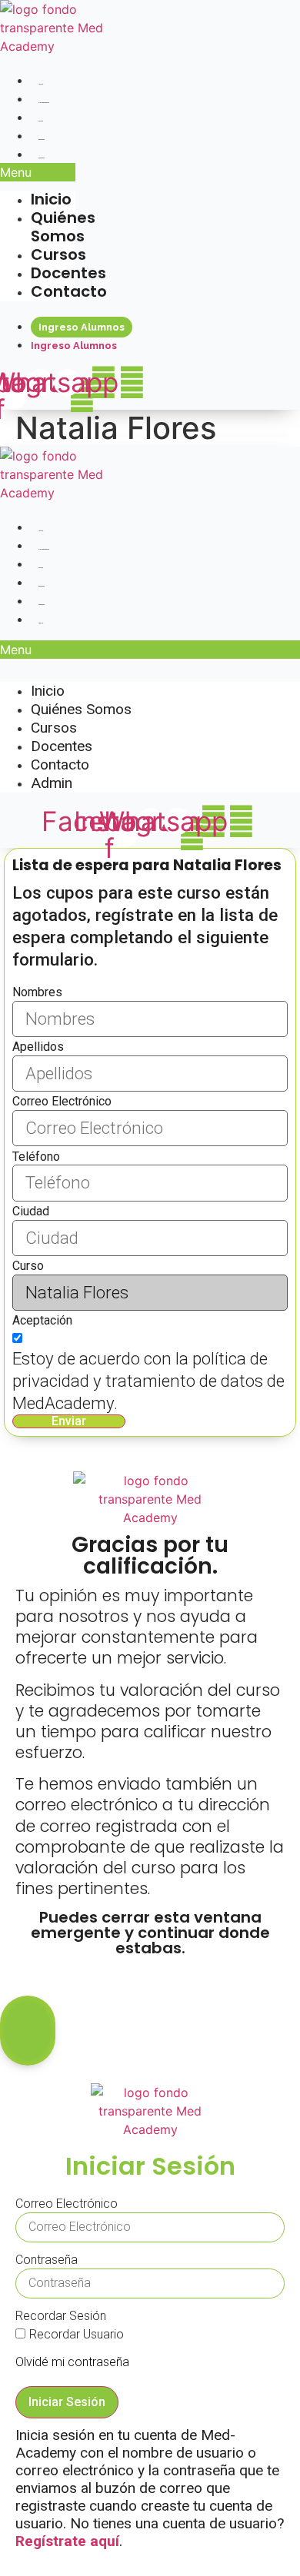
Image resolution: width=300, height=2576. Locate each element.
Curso (28, 1266)
